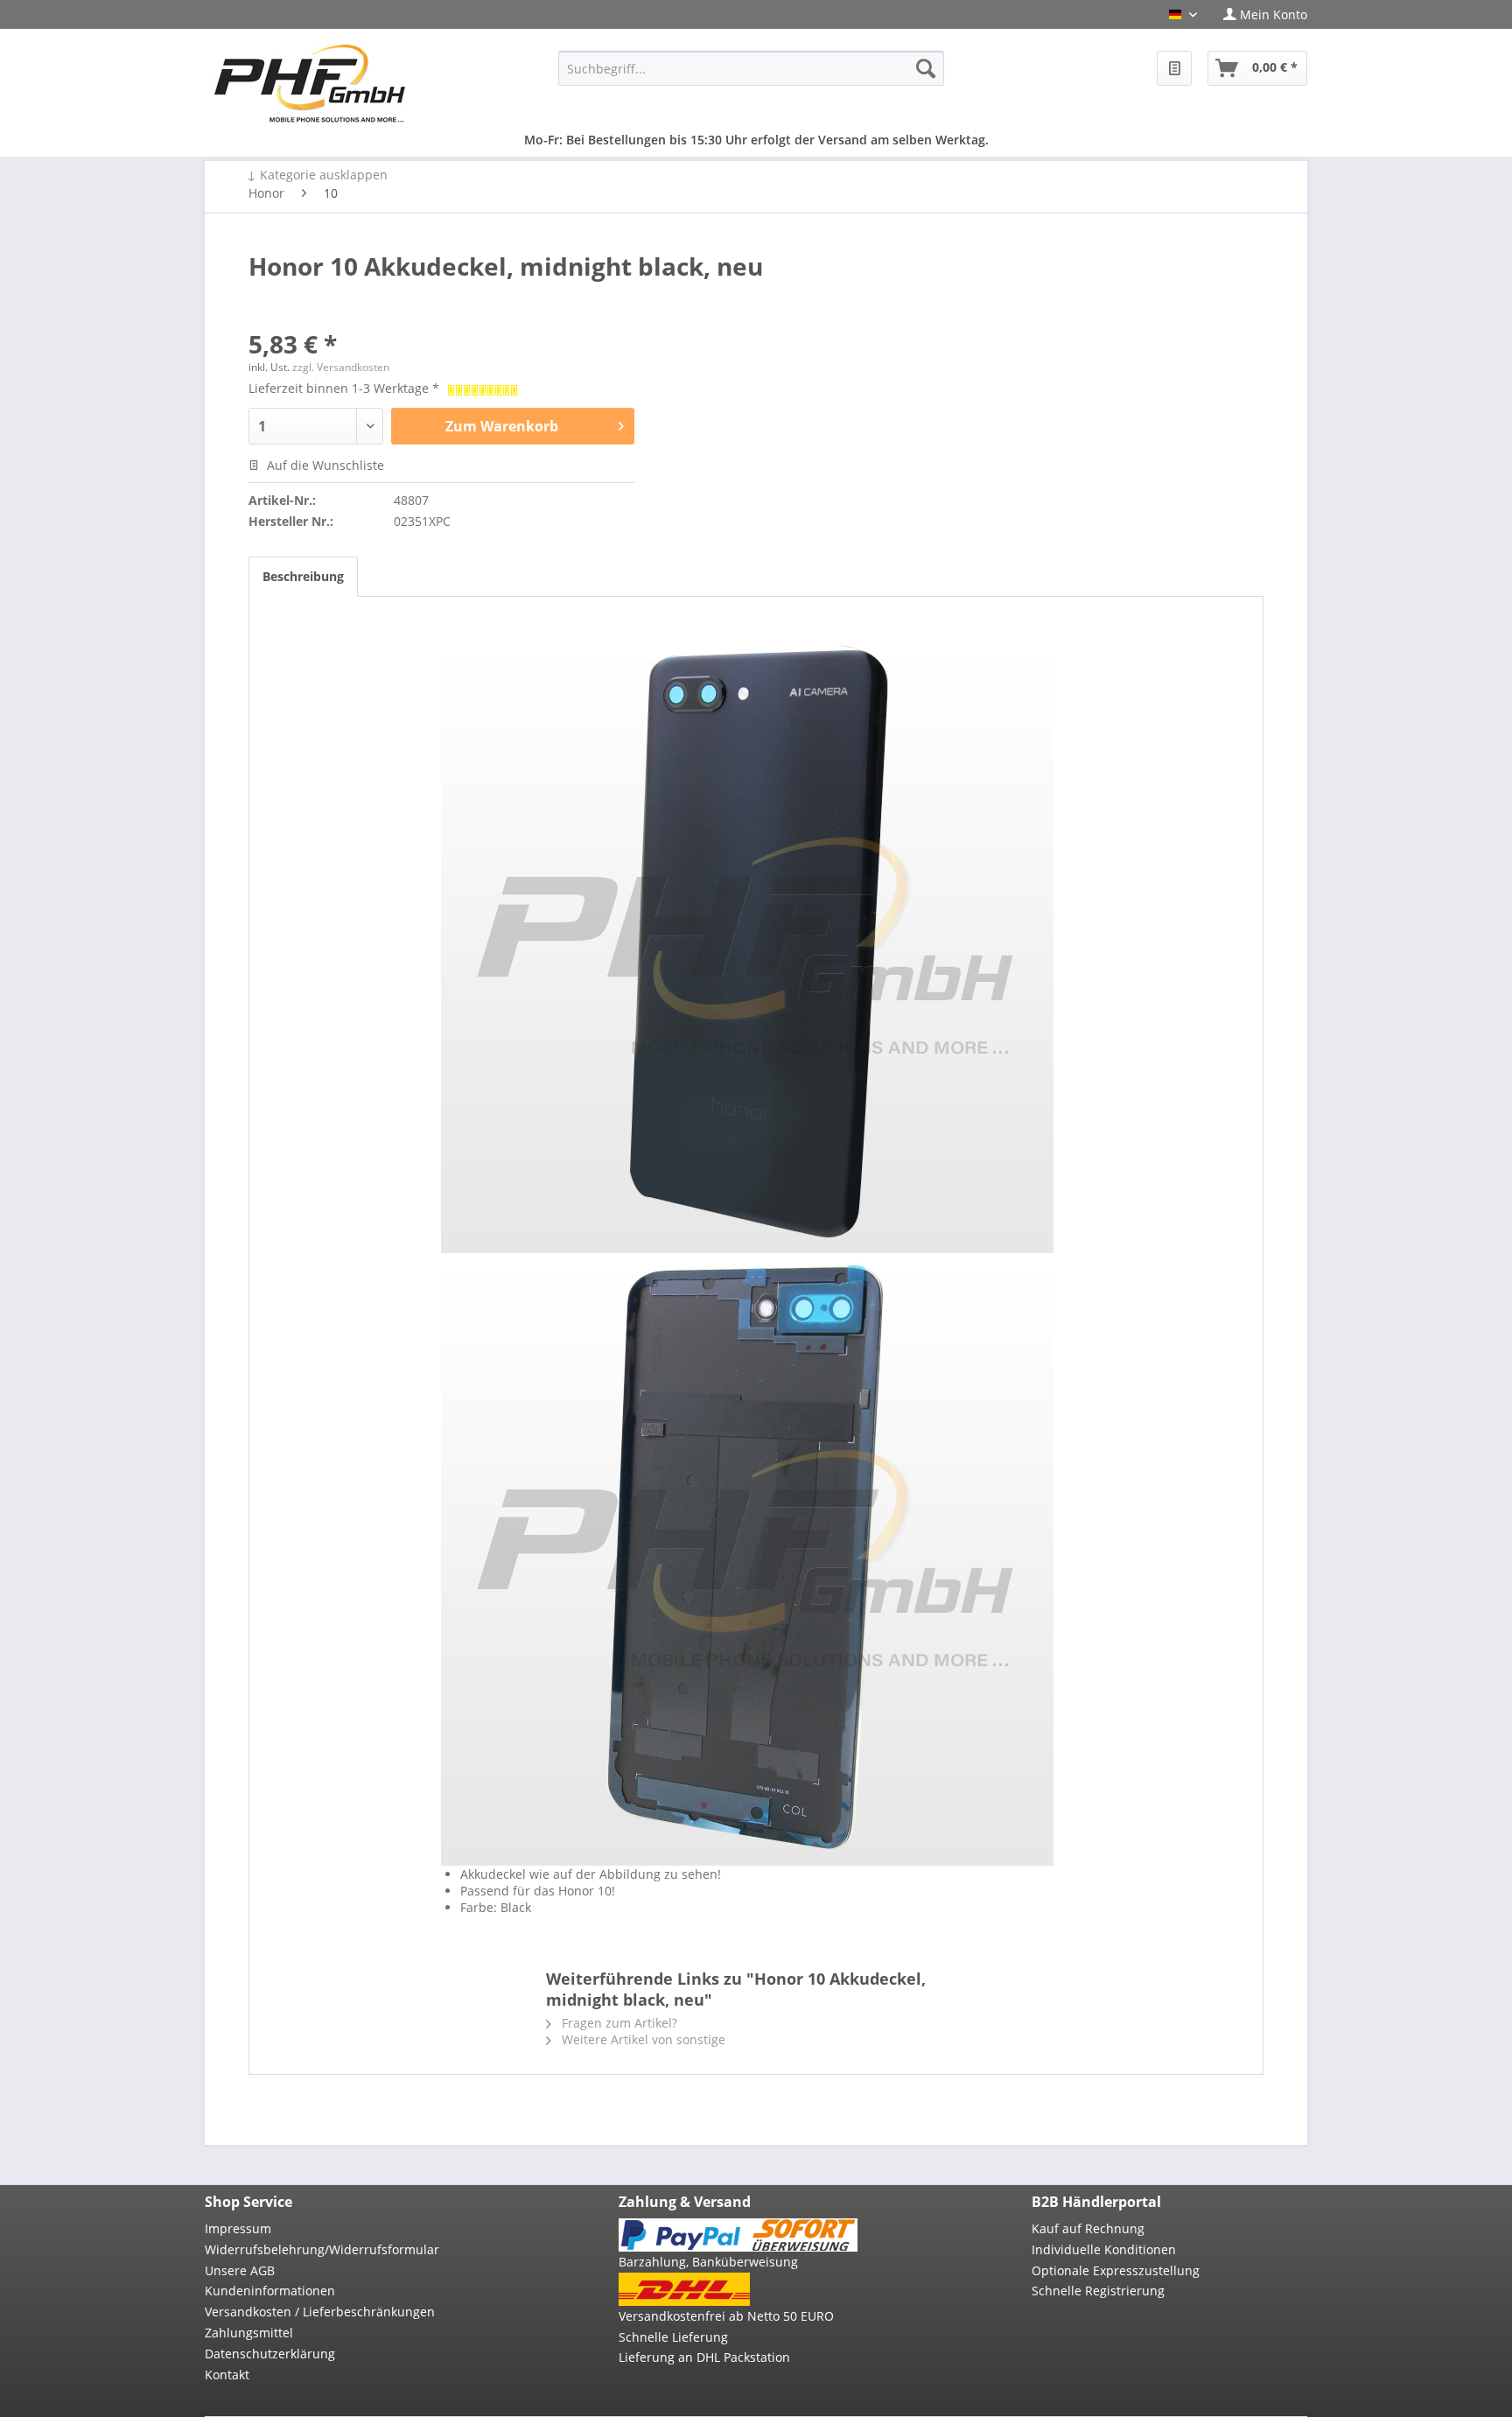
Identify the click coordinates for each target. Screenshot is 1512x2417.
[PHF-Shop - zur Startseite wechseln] (310, 83)
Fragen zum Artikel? (618, 2023)
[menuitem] (1259, 14)
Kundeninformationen (270, 2291)
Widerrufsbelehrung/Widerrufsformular (322, 2249)
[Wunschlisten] (1174, 68)
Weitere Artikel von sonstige (642, 2039)
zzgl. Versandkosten (341, 367)
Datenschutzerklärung (270, 2354)
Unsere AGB (240, 2270)
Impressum (238, 2228)
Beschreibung (303, 576)
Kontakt (227, 2375)
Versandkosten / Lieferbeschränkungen (320, 2312)
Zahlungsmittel (249, 2333)
